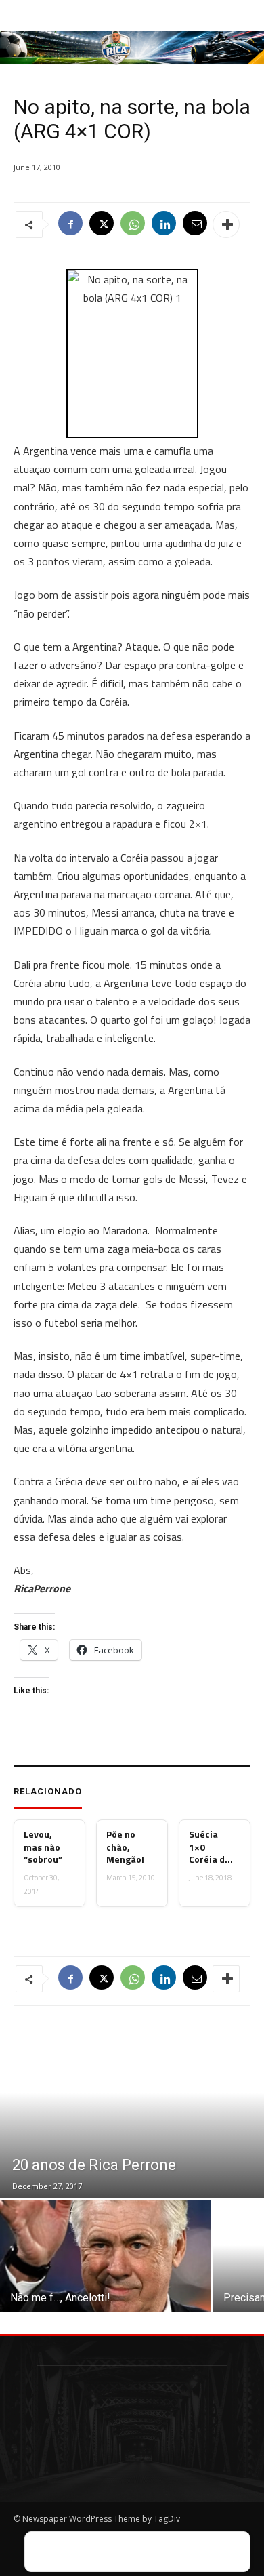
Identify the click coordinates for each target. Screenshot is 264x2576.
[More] (226, 224)
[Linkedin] (164, 224)
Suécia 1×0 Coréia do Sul (210, 1847)
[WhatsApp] (133, 224)
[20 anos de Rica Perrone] (132, 2110)
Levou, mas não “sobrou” (43, 1847)
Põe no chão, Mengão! (125, 1847)
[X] (102, 224)
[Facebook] (70, 224)
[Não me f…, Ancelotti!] (106, 2256)
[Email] (195, 224)
